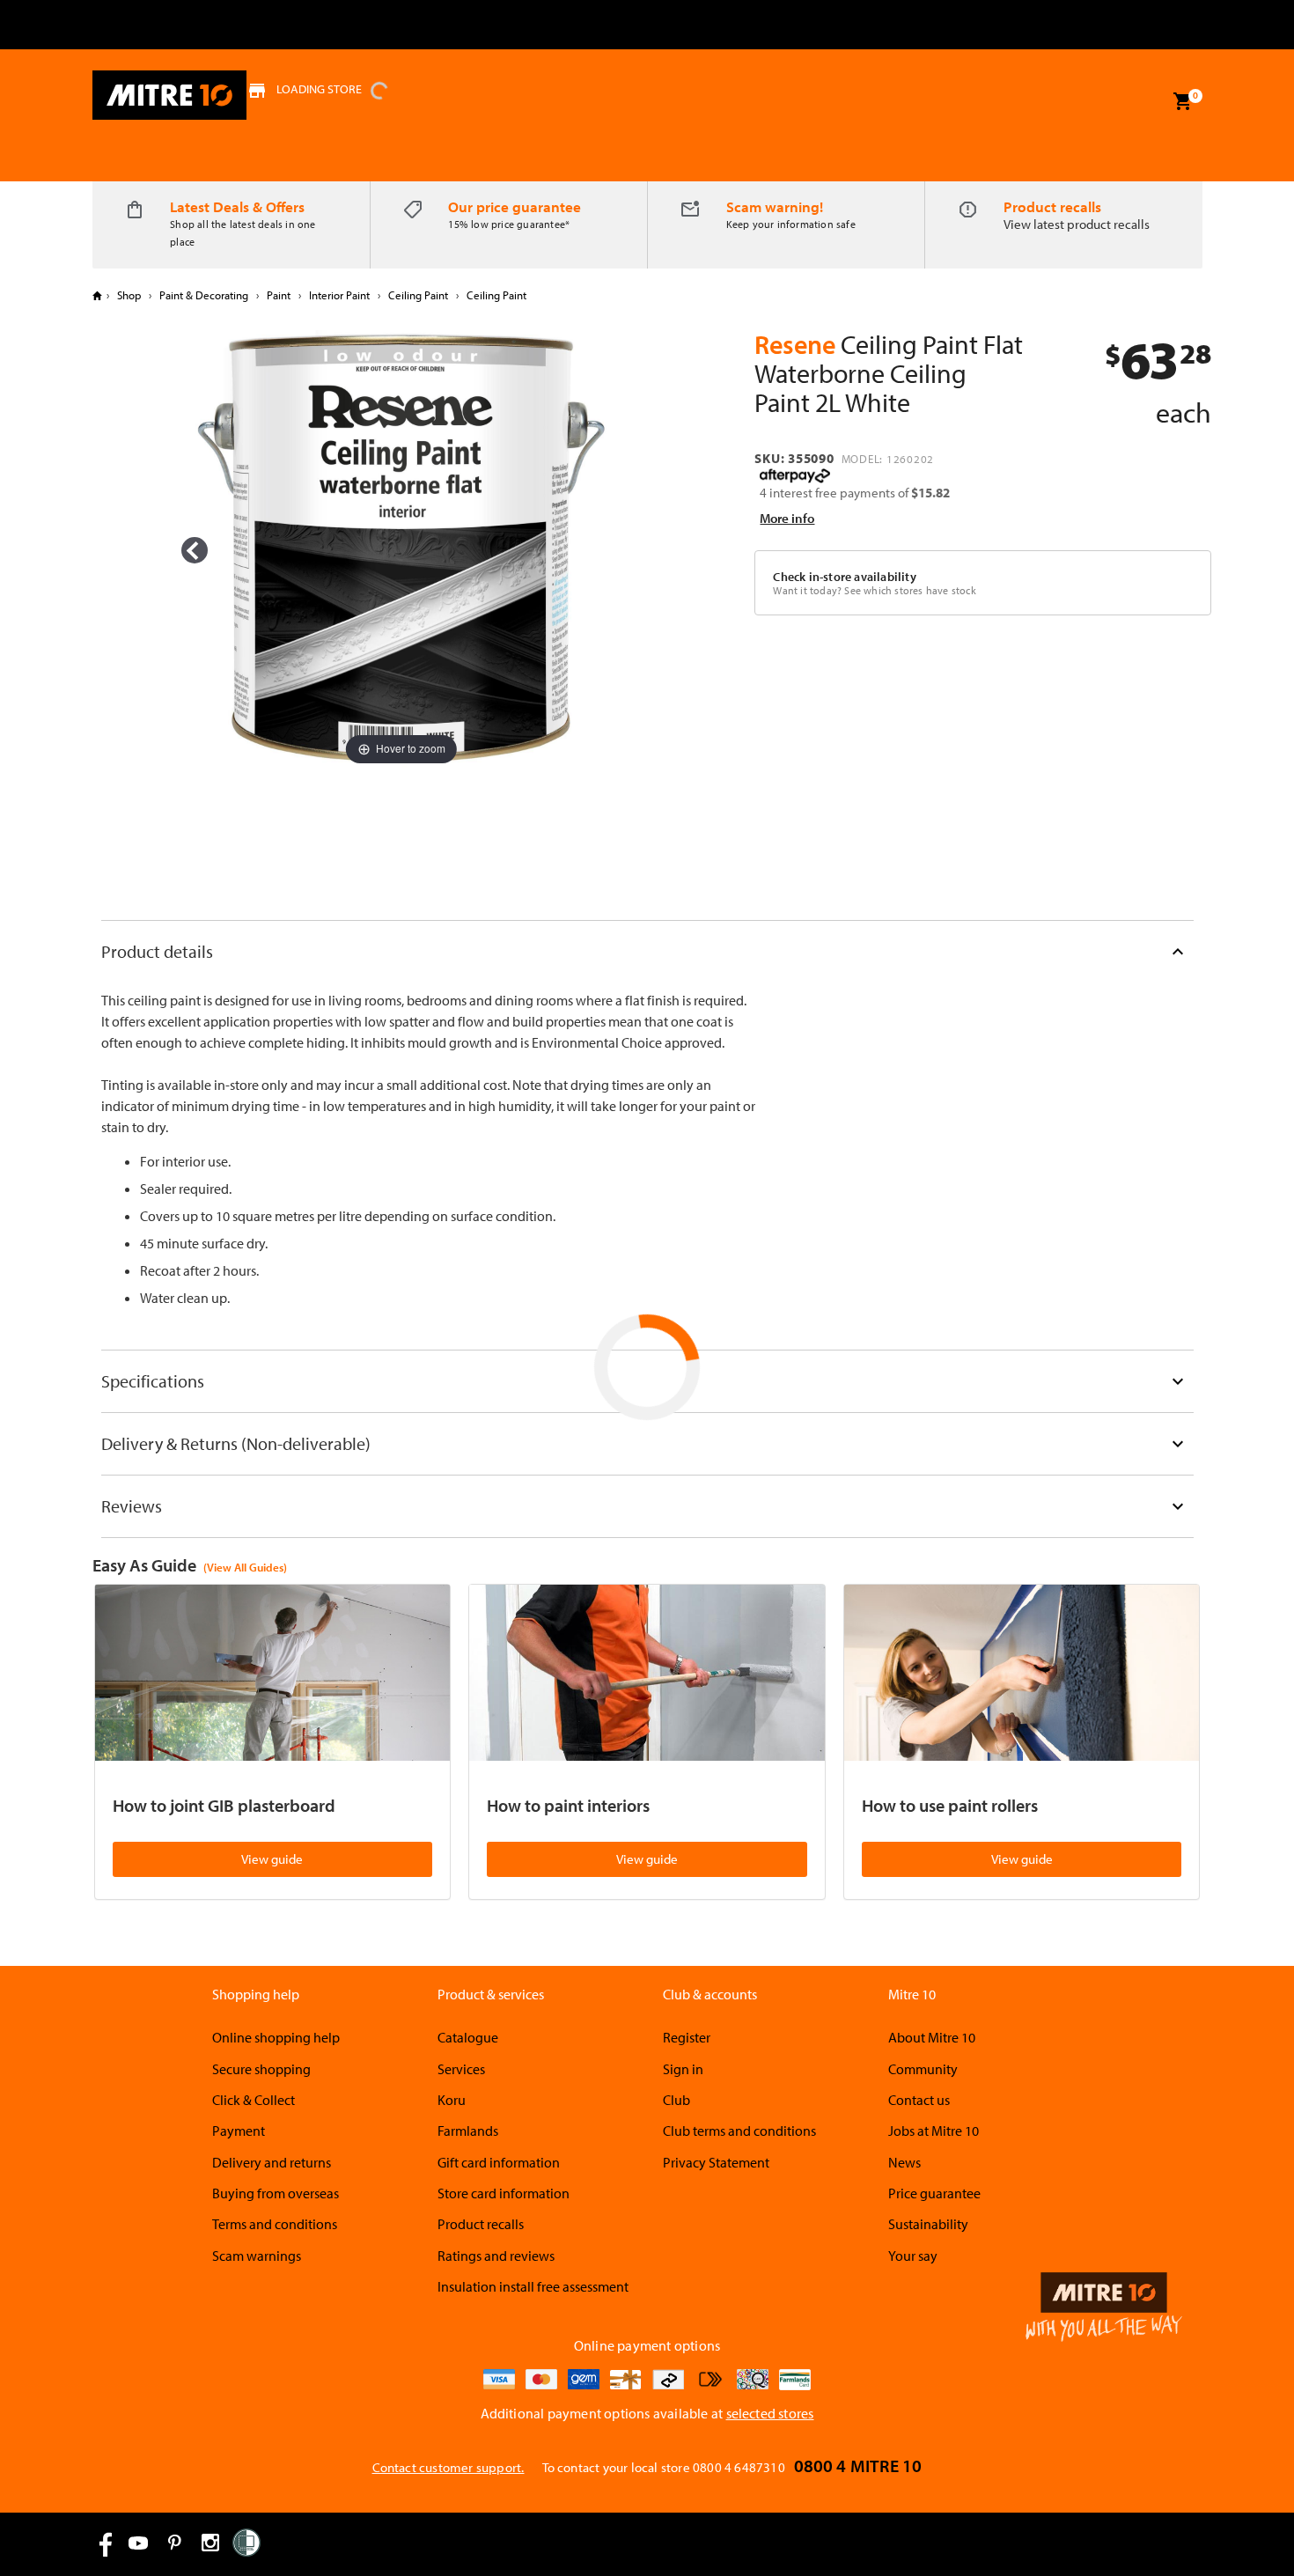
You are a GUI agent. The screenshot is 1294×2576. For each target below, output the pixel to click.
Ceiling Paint (418, 295)
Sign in (683, 2069)
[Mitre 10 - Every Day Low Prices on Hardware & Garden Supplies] (169, 95)
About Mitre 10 (932, 2037)
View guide (272, 1859)
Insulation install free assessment (533, 2286)
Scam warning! (775, 206)
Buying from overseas (276, 2193)
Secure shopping (261, 2069)
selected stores (770, 2413)
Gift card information (499, 2162)
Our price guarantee (515, 206)
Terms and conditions (275, 2224)
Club (676, 2100)
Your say (913, 2256)
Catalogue (468, 2037)
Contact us (919, 2100)
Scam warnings (257, 2256)
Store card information (504, 2193)
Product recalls (1052, 206)
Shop (129, 295)
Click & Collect (254, 2100)
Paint (279, 295)
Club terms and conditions (739, 2131)
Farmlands (468, 2131)
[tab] (647, 951)
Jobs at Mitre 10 (934, 2131)
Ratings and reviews (496, 2256)
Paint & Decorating (204, 295)
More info (787, 518)
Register (687, 2037)
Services (461, 2069)
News (904, 2162)
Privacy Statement (716, 2162)
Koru (452, 2100)
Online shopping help (276, 2037)
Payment (239, 2131)
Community (923, 2069)
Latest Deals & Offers (237, 206)
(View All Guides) (245, 1567)
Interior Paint (339, 295)
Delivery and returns (272, 2162)
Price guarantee (934, 2193)
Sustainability (928, 2224)
